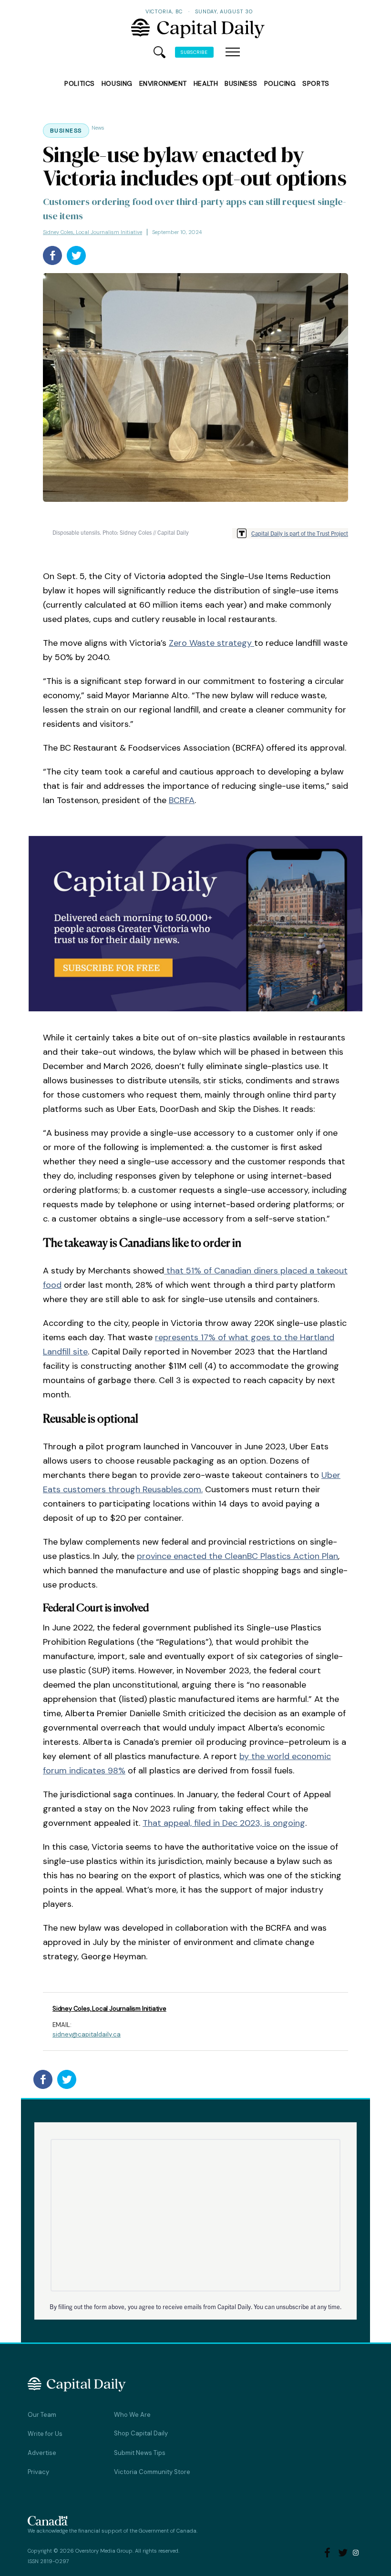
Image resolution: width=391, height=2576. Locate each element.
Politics (79, 83)
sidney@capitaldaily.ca (87, 2034)
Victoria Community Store (152, 2472)
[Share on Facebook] (52, 255)
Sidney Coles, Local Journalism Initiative (93, 232)
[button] (233, 52)
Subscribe (194, 52)
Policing (280, 83)
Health (206, 83)
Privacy (38, 2472)
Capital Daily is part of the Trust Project (300, 533)
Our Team (42, 2415)
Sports (316, 83)
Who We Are (132, 2415)
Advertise (42, 2453)
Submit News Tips (140, 2453)
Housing (117, 83)
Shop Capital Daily (141, 2433)
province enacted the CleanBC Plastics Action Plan (237, 1556)
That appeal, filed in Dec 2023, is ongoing (224, 1823)
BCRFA (182, 800)
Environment (163, 83)
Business (241, 83)
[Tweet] (76, 255)
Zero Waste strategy (211, 643)
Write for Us (45, 2434)
